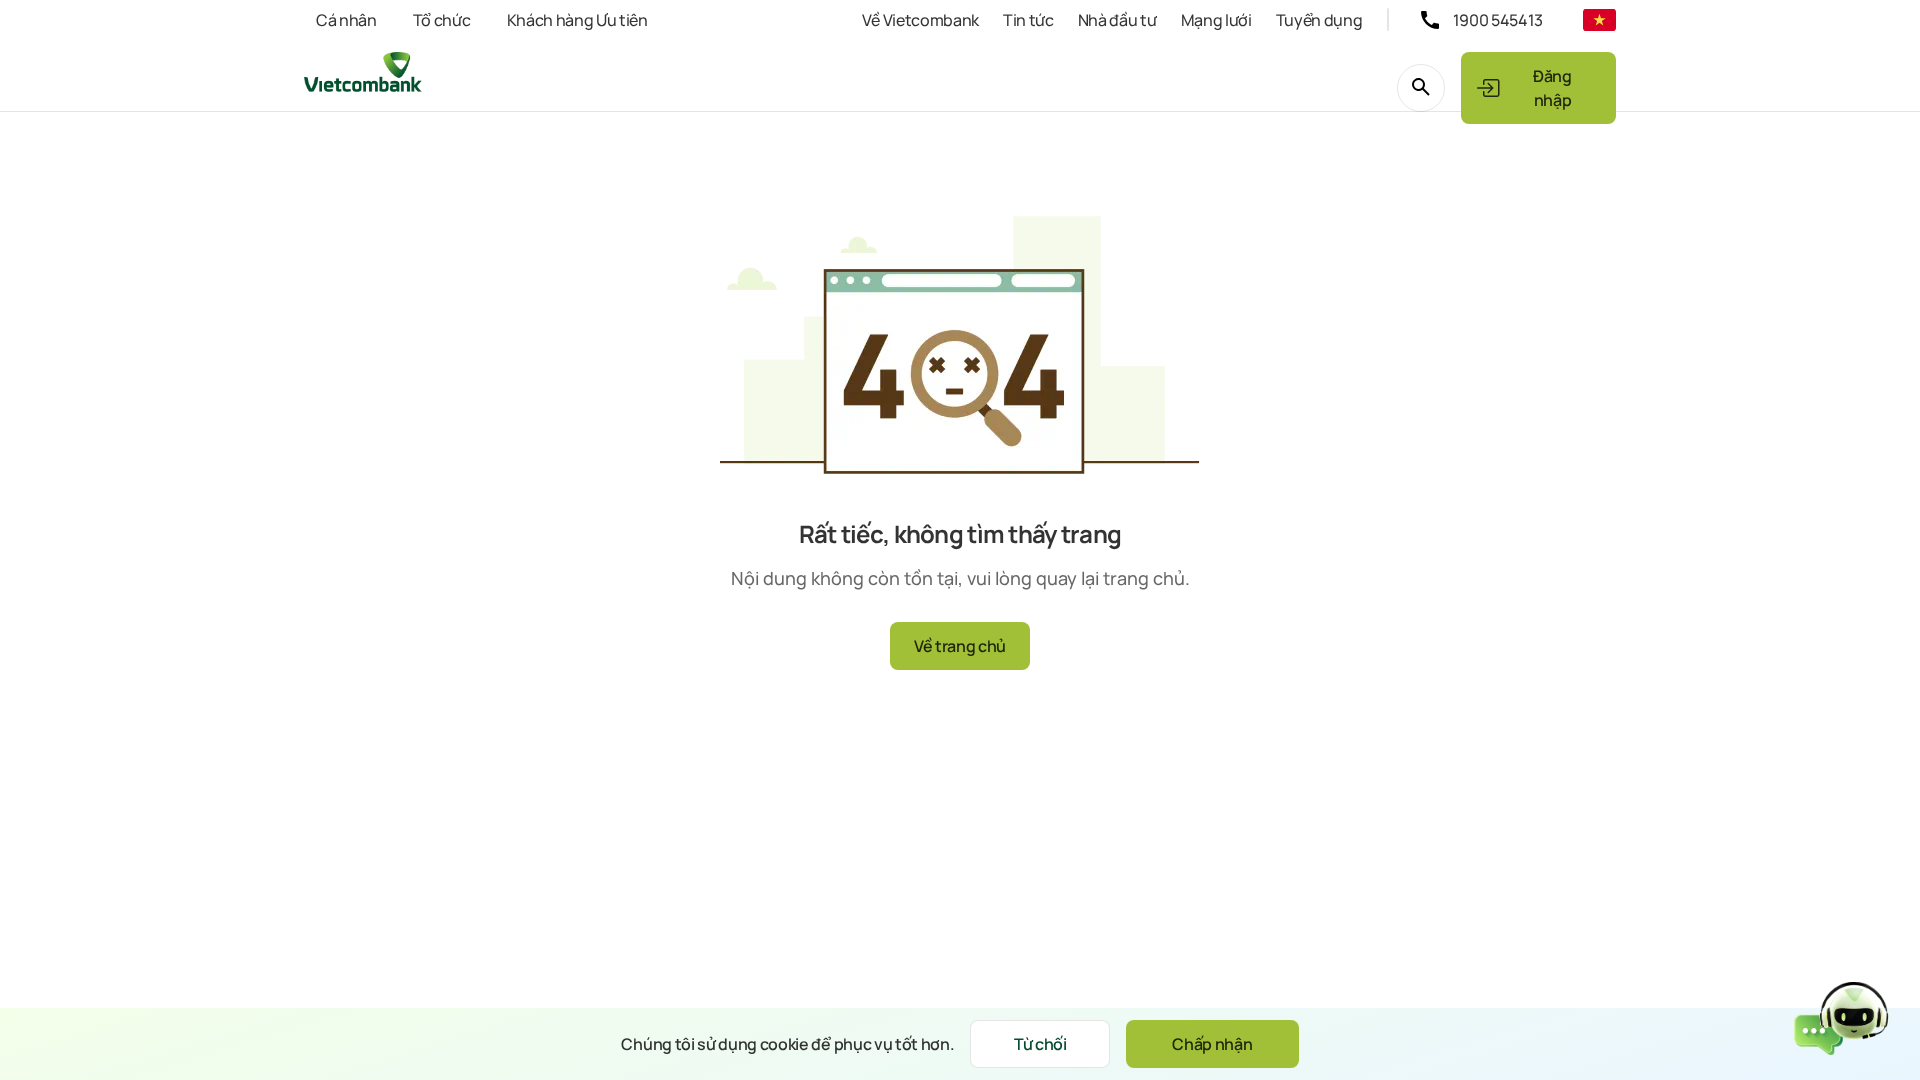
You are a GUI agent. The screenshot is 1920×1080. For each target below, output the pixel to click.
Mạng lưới (1216, 20)
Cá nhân (346, 20)
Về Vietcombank (920, 20)
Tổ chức (442, 20)
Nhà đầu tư (1117, 20)
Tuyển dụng (1319, 20)
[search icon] (1421, 88)
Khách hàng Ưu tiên (577, 20)
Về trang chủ (960, 646)
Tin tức (1028, 20)
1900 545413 (1498, 20)
